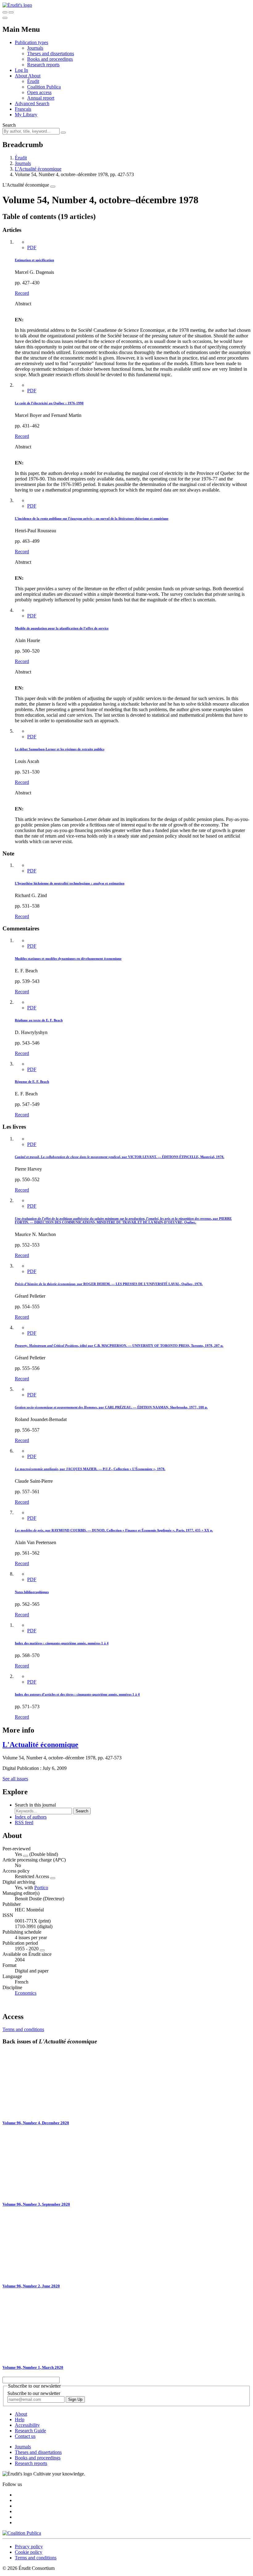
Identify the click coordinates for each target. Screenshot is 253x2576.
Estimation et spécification (34, 260)
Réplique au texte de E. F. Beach (39, 1020)
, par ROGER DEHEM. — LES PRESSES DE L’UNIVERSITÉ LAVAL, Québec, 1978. (109, 1284)
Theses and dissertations (51, 54)
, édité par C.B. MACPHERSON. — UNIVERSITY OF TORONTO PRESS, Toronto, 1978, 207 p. (119, 1346)
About (34, 76)
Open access (39, 92)
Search (9, 125)
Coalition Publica (44, 87)
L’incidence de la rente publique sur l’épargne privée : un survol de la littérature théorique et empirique (92, 518)
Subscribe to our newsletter (34, 2393)
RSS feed (24, 1822)
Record (22, 293)
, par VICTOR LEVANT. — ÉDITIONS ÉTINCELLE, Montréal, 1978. (120, 1157)
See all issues (15, 1779)
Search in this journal (35, 1805)
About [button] (21, 76)
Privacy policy (29, 2547)
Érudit (33, 81)
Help (20, 2419)
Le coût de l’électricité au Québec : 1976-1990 (49, 403)
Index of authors (31, 1817)
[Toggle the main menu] (5, 18)
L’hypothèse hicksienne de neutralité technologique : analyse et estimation (70, 883)
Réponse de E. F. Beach (32, 1082)
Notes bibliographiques (32, 1592)
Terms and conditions (23, 2029)
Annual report (41, 98)
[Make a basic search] (5, 12)
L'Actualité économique (38, 169)
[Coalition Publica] (22, 2533)
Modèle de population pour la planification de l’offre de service (62, 628)
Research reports (43, 65)
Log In (21, 70)
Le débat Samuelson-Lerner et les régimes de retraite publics (60, 749)
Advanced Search (32, 103)
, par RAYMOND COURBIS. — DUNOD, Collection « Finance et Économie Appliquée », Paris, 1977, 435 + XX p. (114, 1530)
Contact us (25, 2436)
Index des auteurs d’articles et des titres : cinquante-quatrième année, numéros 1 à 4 (77, 1694)
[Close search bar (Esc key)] (11, 12)
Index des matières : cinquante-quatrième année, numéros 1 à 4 (62, 1643)
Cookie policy (29, 2552)
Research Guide (30, 2431)
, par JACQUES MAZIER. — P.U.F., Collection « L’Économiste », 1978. (90, 1469)
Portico (41, 1888)
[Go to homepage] (17, 5)
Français (23, 109)
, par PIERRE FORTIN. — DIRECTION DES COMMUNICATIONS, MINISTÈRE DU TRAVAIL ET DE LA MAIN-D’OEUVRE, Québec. (123, 1220)
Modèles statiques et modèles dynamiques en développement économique (68, 958)
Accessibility (27, 2425)
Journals (35, 48)
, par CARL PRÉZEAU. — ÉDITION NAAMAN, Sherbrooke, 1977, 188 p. (111, 1407)
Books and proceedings (50, 59)
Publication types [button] (31, 42)
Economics (26, 1993)
